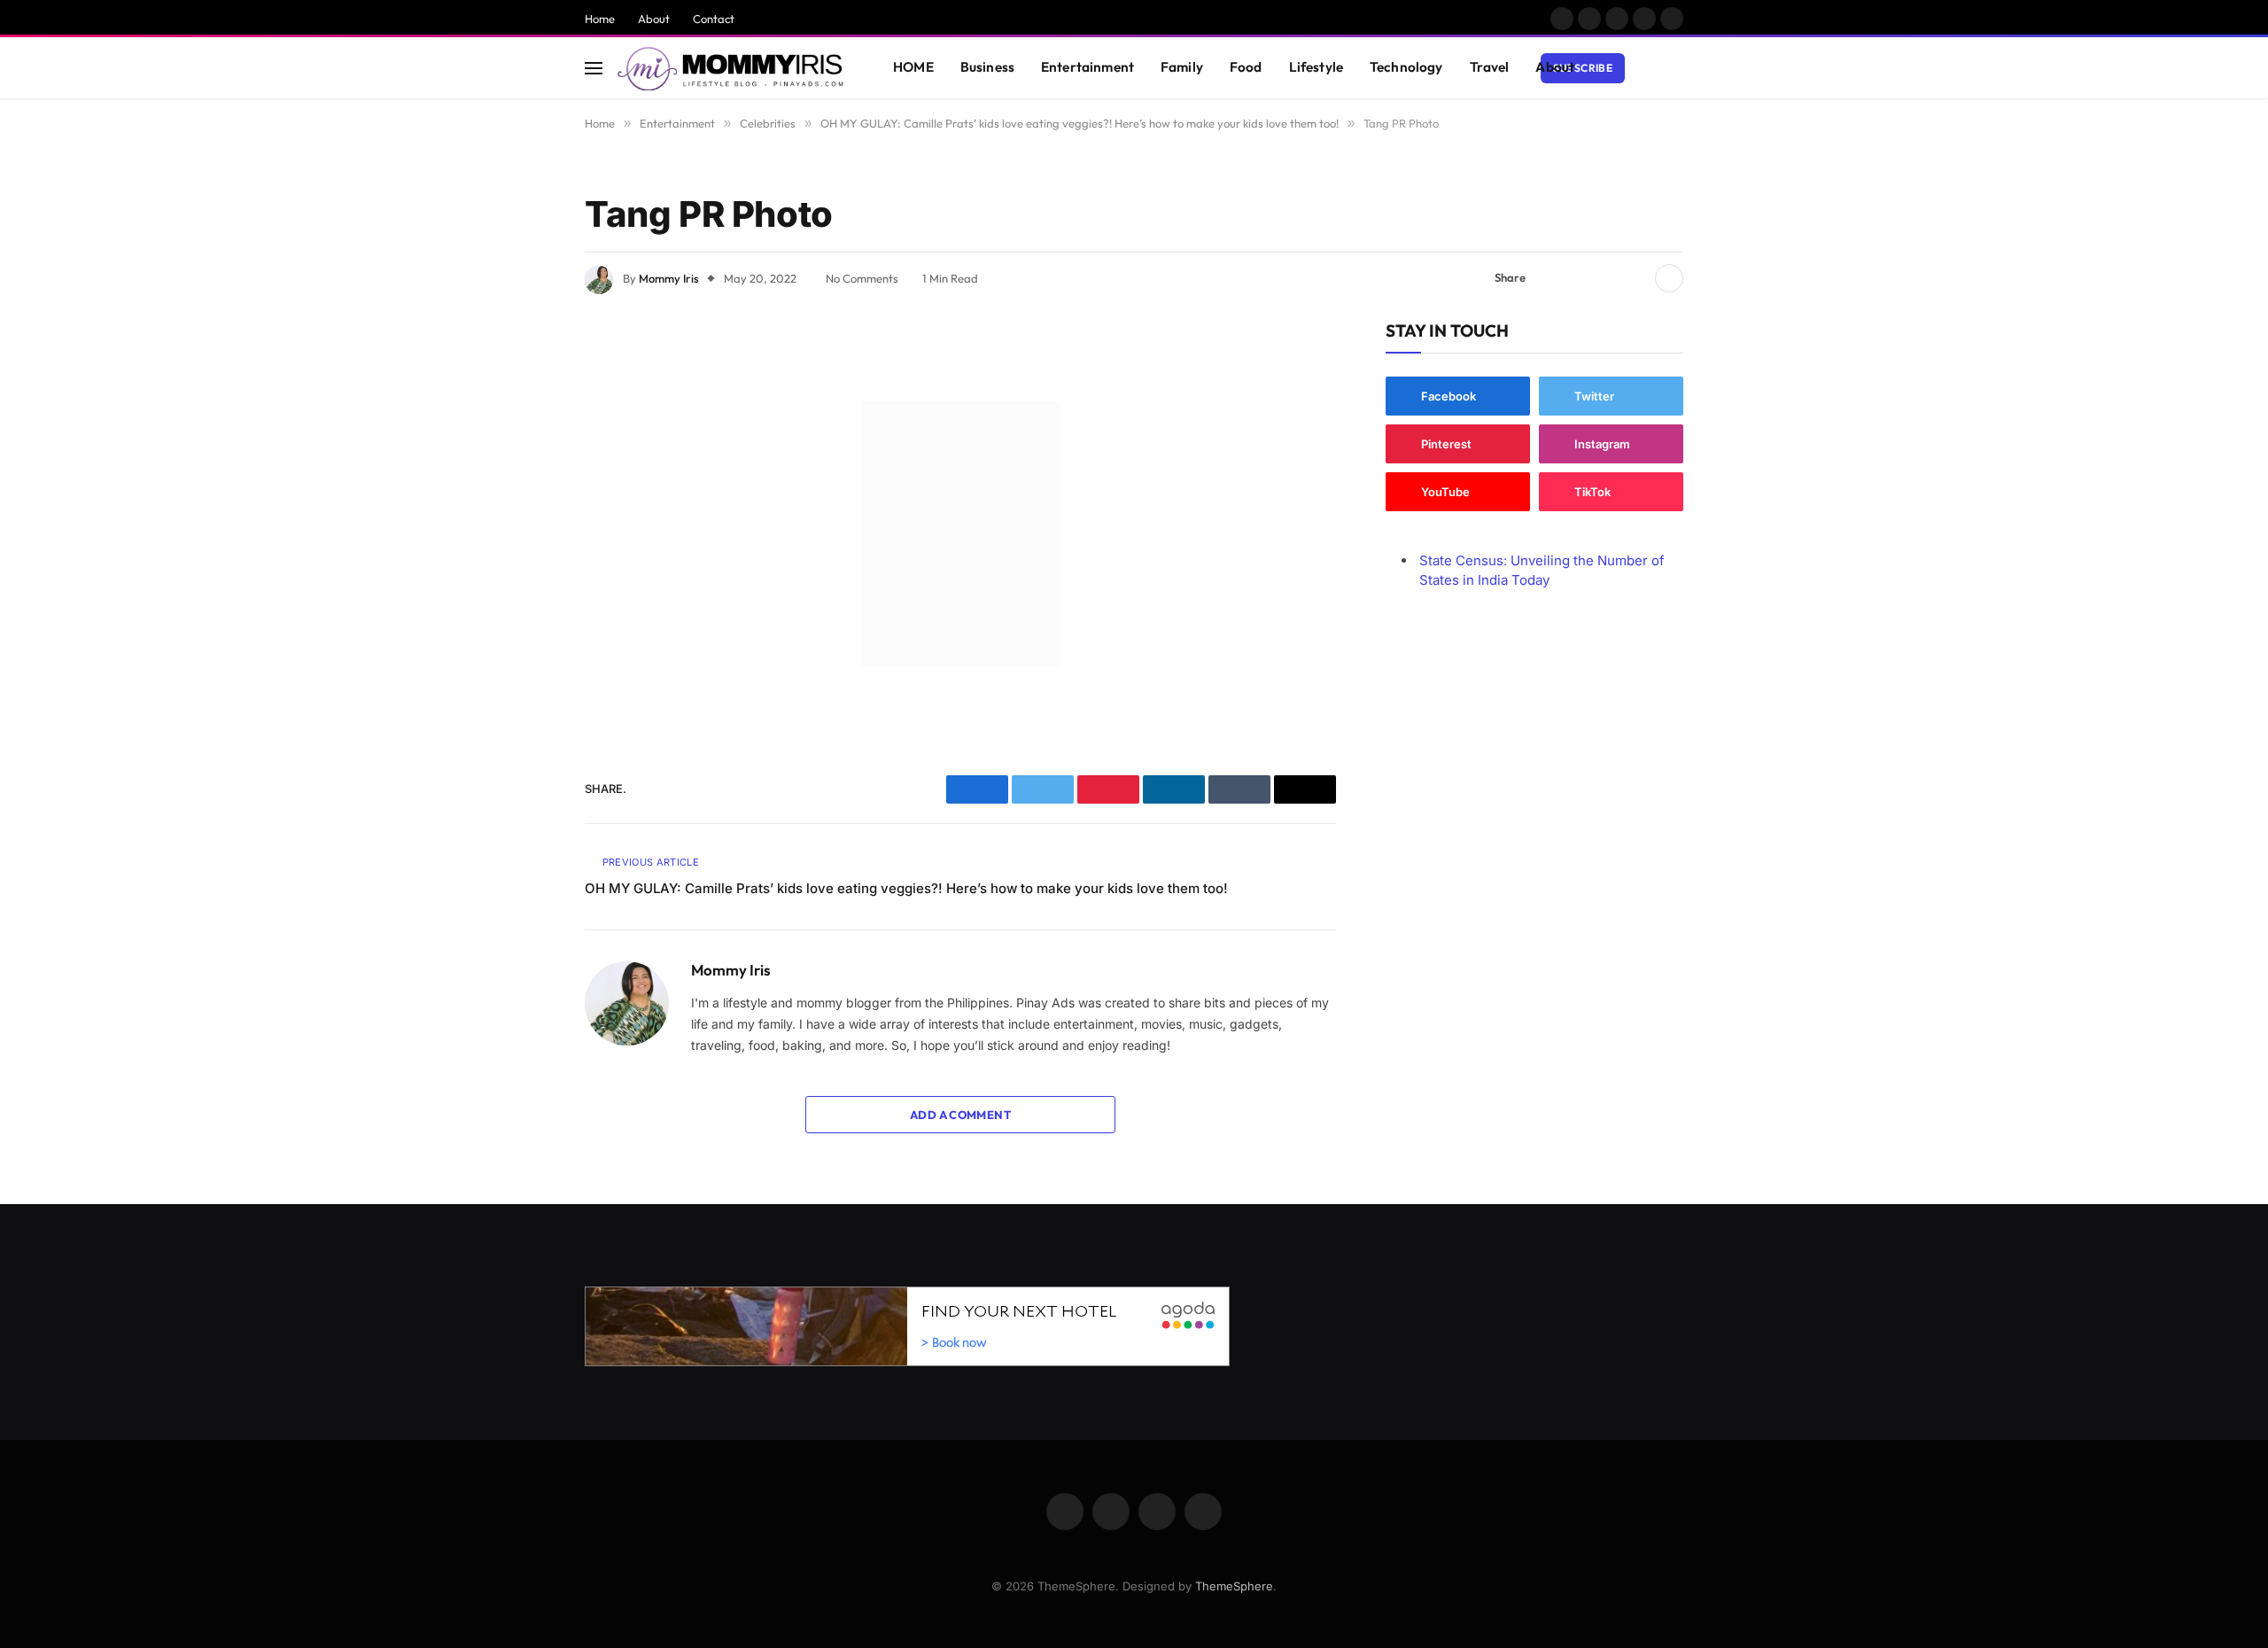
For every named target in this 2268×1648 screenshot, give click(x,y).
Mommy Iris (669, 278)
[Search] (1675, 68)
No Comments (862, 278)
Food (1246, 67)
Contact (714, 19)
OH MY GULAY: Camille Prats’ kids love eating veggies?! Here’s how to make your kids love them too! (906, 888)
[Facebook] (523, 385)
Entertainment (1087, 67)
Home (600, 19)
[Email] (523, 565)
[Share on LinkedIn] (1635, 278)
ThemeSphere (1234, 1586)
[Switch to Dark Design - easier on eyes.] (1649, 68)
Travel (1490, 67)
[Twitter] (523, 430)
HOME (913, 67)
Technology (1406, 67)
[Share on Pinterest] (1606, 278)
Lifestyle (1316, 67)
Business (987, 67)
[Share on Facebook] (1550, 278)
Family (1182, 67)
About (654, 19)
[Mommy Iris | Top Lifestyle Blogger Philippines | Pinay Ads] (732, 68)
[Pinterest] (523, 520)
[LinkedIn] (523, 475)
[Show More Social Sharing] (1669, 278)
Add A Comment (960, 1115)
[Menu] (594, 68)
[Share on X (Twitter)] (1578, 278)
